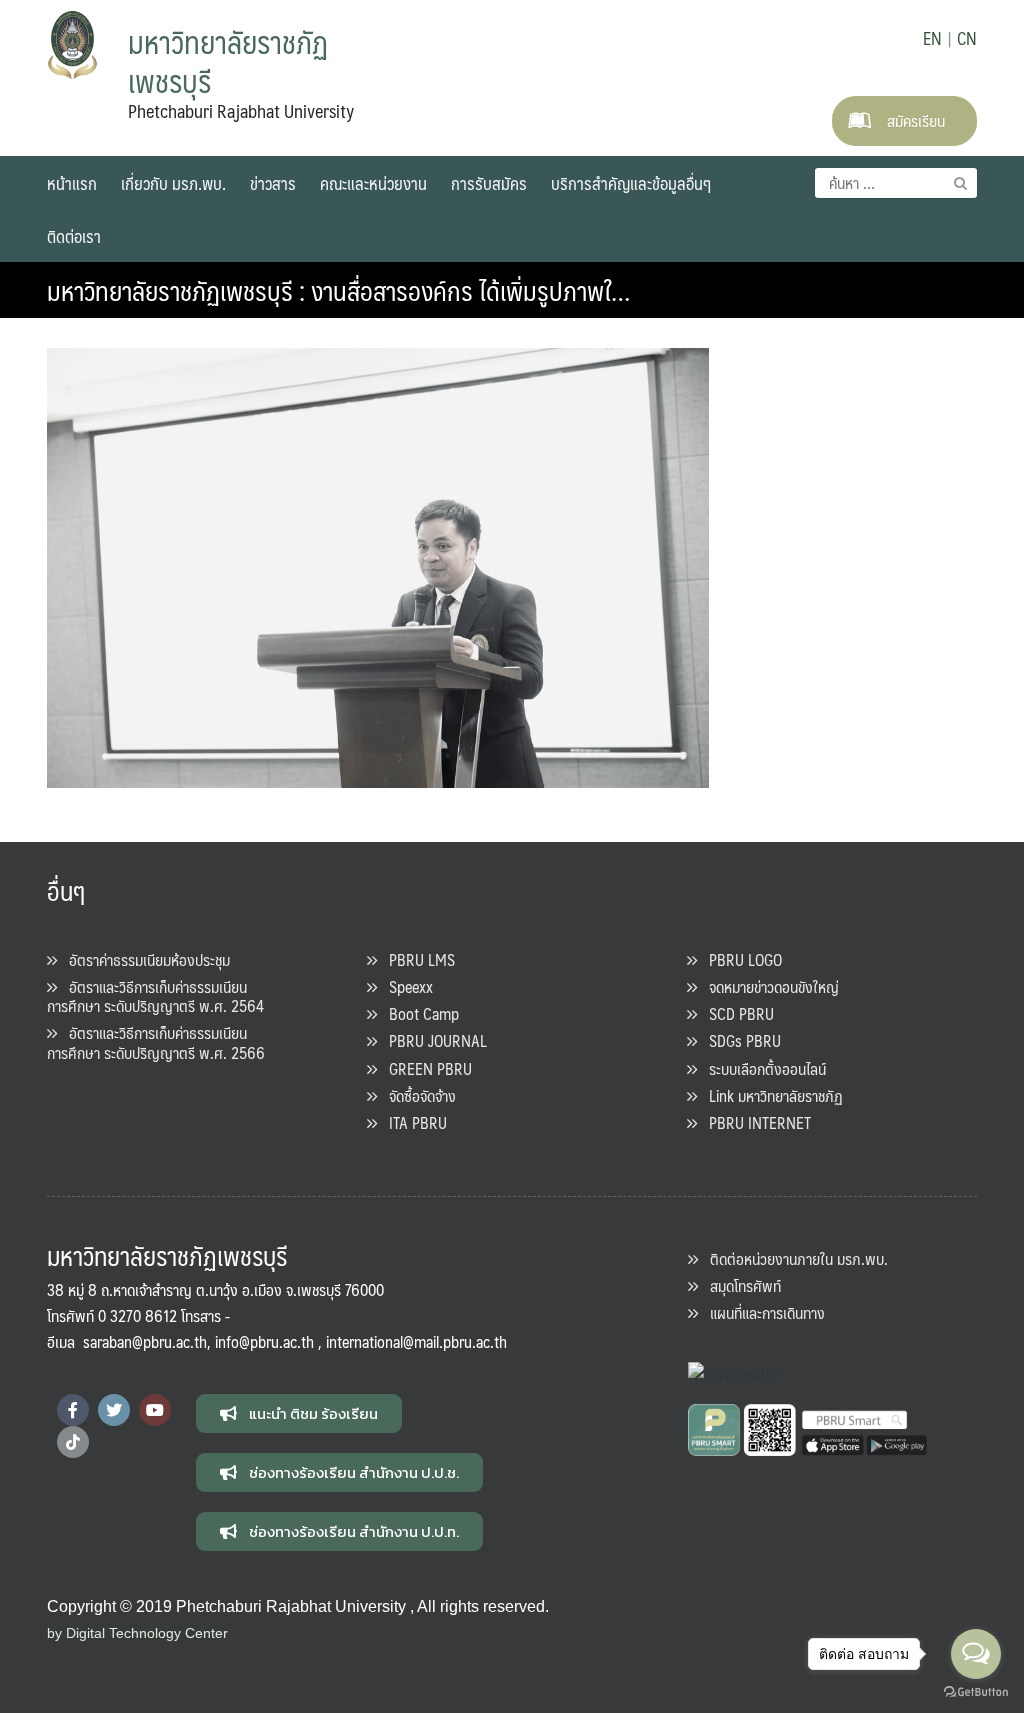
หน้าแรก (72, 183)
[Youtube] (155, 1410)
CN (967, 38)
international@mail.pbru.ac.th (416, 1341)
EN (932, 38)
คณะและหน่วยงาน (373, 183)
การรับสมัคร (489, 183)
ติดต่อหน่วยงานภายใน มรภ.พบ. (793, 1258)
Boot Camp (418, 1013)
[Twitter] (114, 1410)
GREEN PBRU (424, 1068)
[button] (299, 1413)
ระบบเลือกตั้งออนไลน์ (761, 1068)
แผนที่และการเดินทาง (761, 1312)
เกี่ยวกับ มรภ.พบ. (173, 183)
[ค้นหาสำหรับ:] (896, 183)
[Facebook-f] (73, 1410)
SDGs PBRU (739, 1040)
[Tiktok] (73, 1442)
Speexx (405, 986)
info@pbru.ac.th (264, 1341)
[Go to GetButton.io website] (976, 1692)
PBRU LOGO (739, 959)
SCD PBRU (735, 1013)
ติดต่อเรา (74, 236)
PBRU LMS (416, 959)
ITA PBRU (412, 1122)
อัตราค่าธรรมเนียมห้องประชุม (143, 959)
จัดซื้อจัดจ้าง (416, 1095)
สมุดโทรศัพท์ (739, 1285)
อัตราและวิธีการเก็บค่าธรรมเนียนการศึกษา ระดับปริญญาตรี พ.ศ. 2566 (156, 1042)
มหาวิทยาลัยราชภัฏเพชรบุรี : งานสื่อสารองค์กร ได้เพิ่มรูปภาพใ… (338, 290)
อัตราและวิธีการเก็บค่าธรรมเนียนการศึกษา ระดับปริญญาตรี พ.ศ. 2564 (155, 996)
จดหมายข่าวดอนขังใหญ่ (768, 986)
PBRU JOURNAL (432, 1040)
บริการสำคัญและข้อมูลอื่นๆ (631, 183)
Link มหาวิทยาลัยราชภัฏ (770, 1095)
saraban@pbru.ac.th (145, 1341)
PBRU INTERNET (754, 1122)
